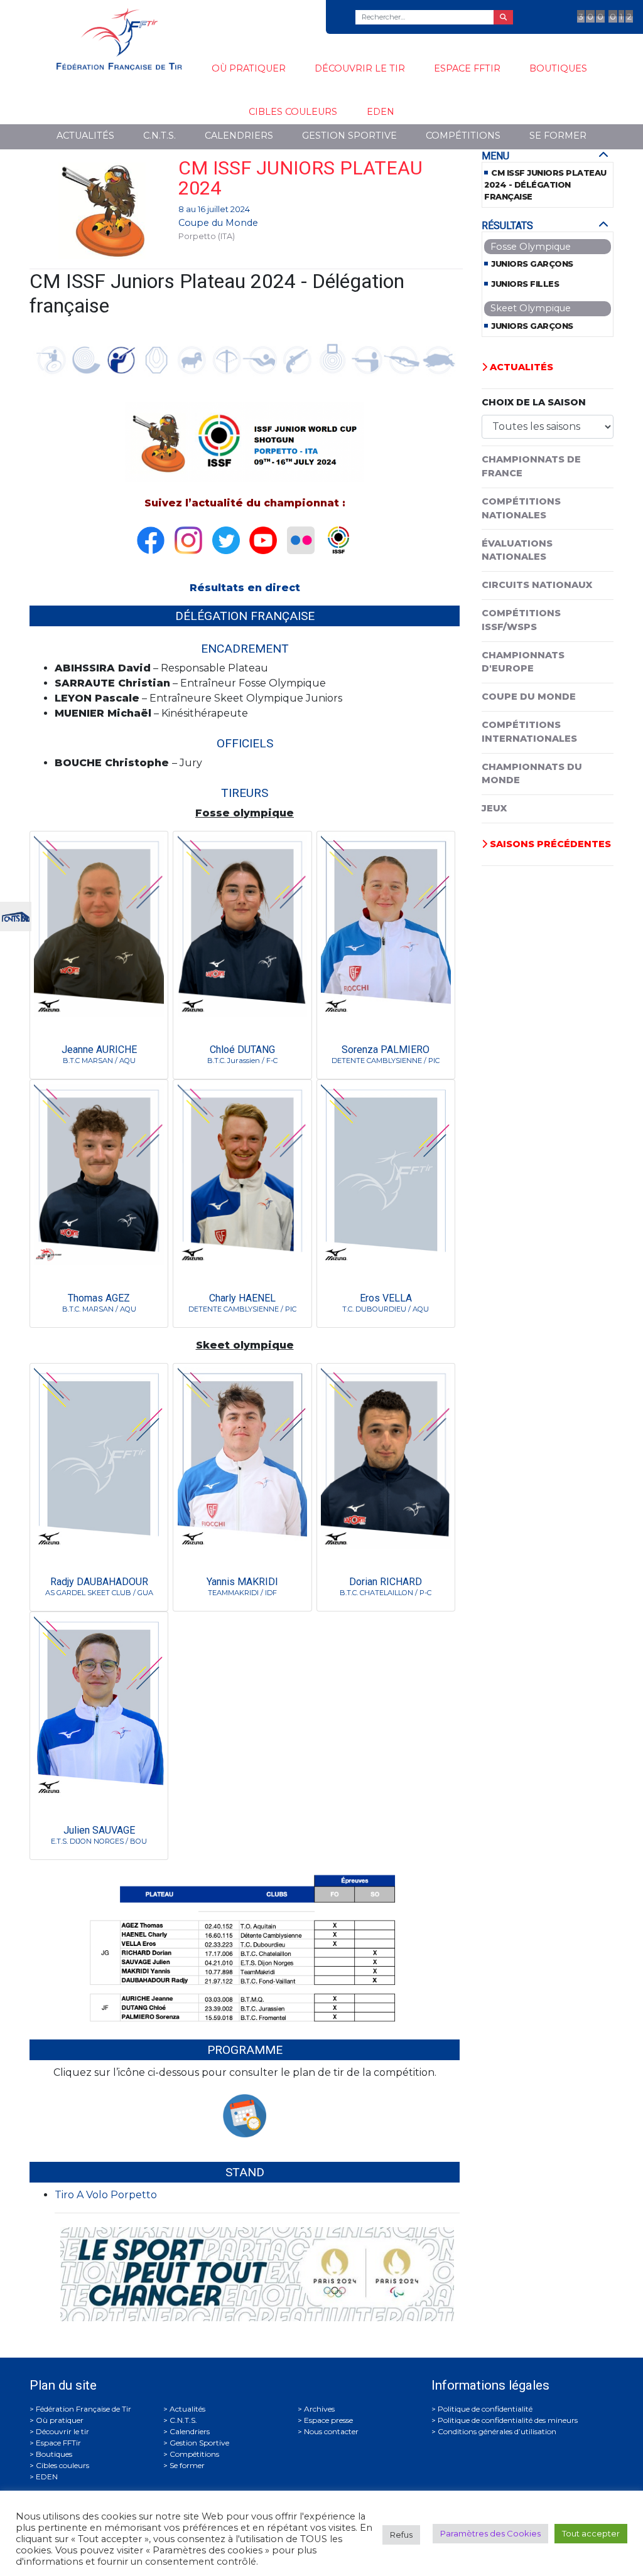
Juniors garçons (532, 264)
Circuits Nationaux (537, 585)
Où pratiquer (249, 68)
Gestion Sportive (349, 136)
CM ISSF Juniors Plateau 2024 (300, 178)
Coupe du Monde (218, 223)
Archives (319, 2409)
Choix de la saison (534, 402)
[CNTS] (16, 915)
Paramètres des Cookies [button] (490, 2533)
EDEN (381, 112)
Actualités (85, 136)
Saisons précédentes (549, 844)
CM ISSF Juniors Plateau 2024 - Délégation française (545, 185)
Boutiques (558, 68)
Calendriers (239, 136)
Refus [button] (401, 2535)
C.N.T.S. (159, 136)
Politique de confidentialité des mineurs (508, 2420)
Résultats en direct (245, 588)
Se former (558, 136)
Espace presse (328, 2420)
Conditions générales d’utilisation (497, 2431)
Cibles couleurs (293, 112)
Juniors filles (525, 284)
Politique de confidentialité (485, 2409)
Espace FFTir (467, 68)
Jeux (494, 808)
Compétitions (463, 136)
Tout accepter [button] (591, 2533)
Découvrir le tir (360, 68)
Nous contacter (331, 2431)
